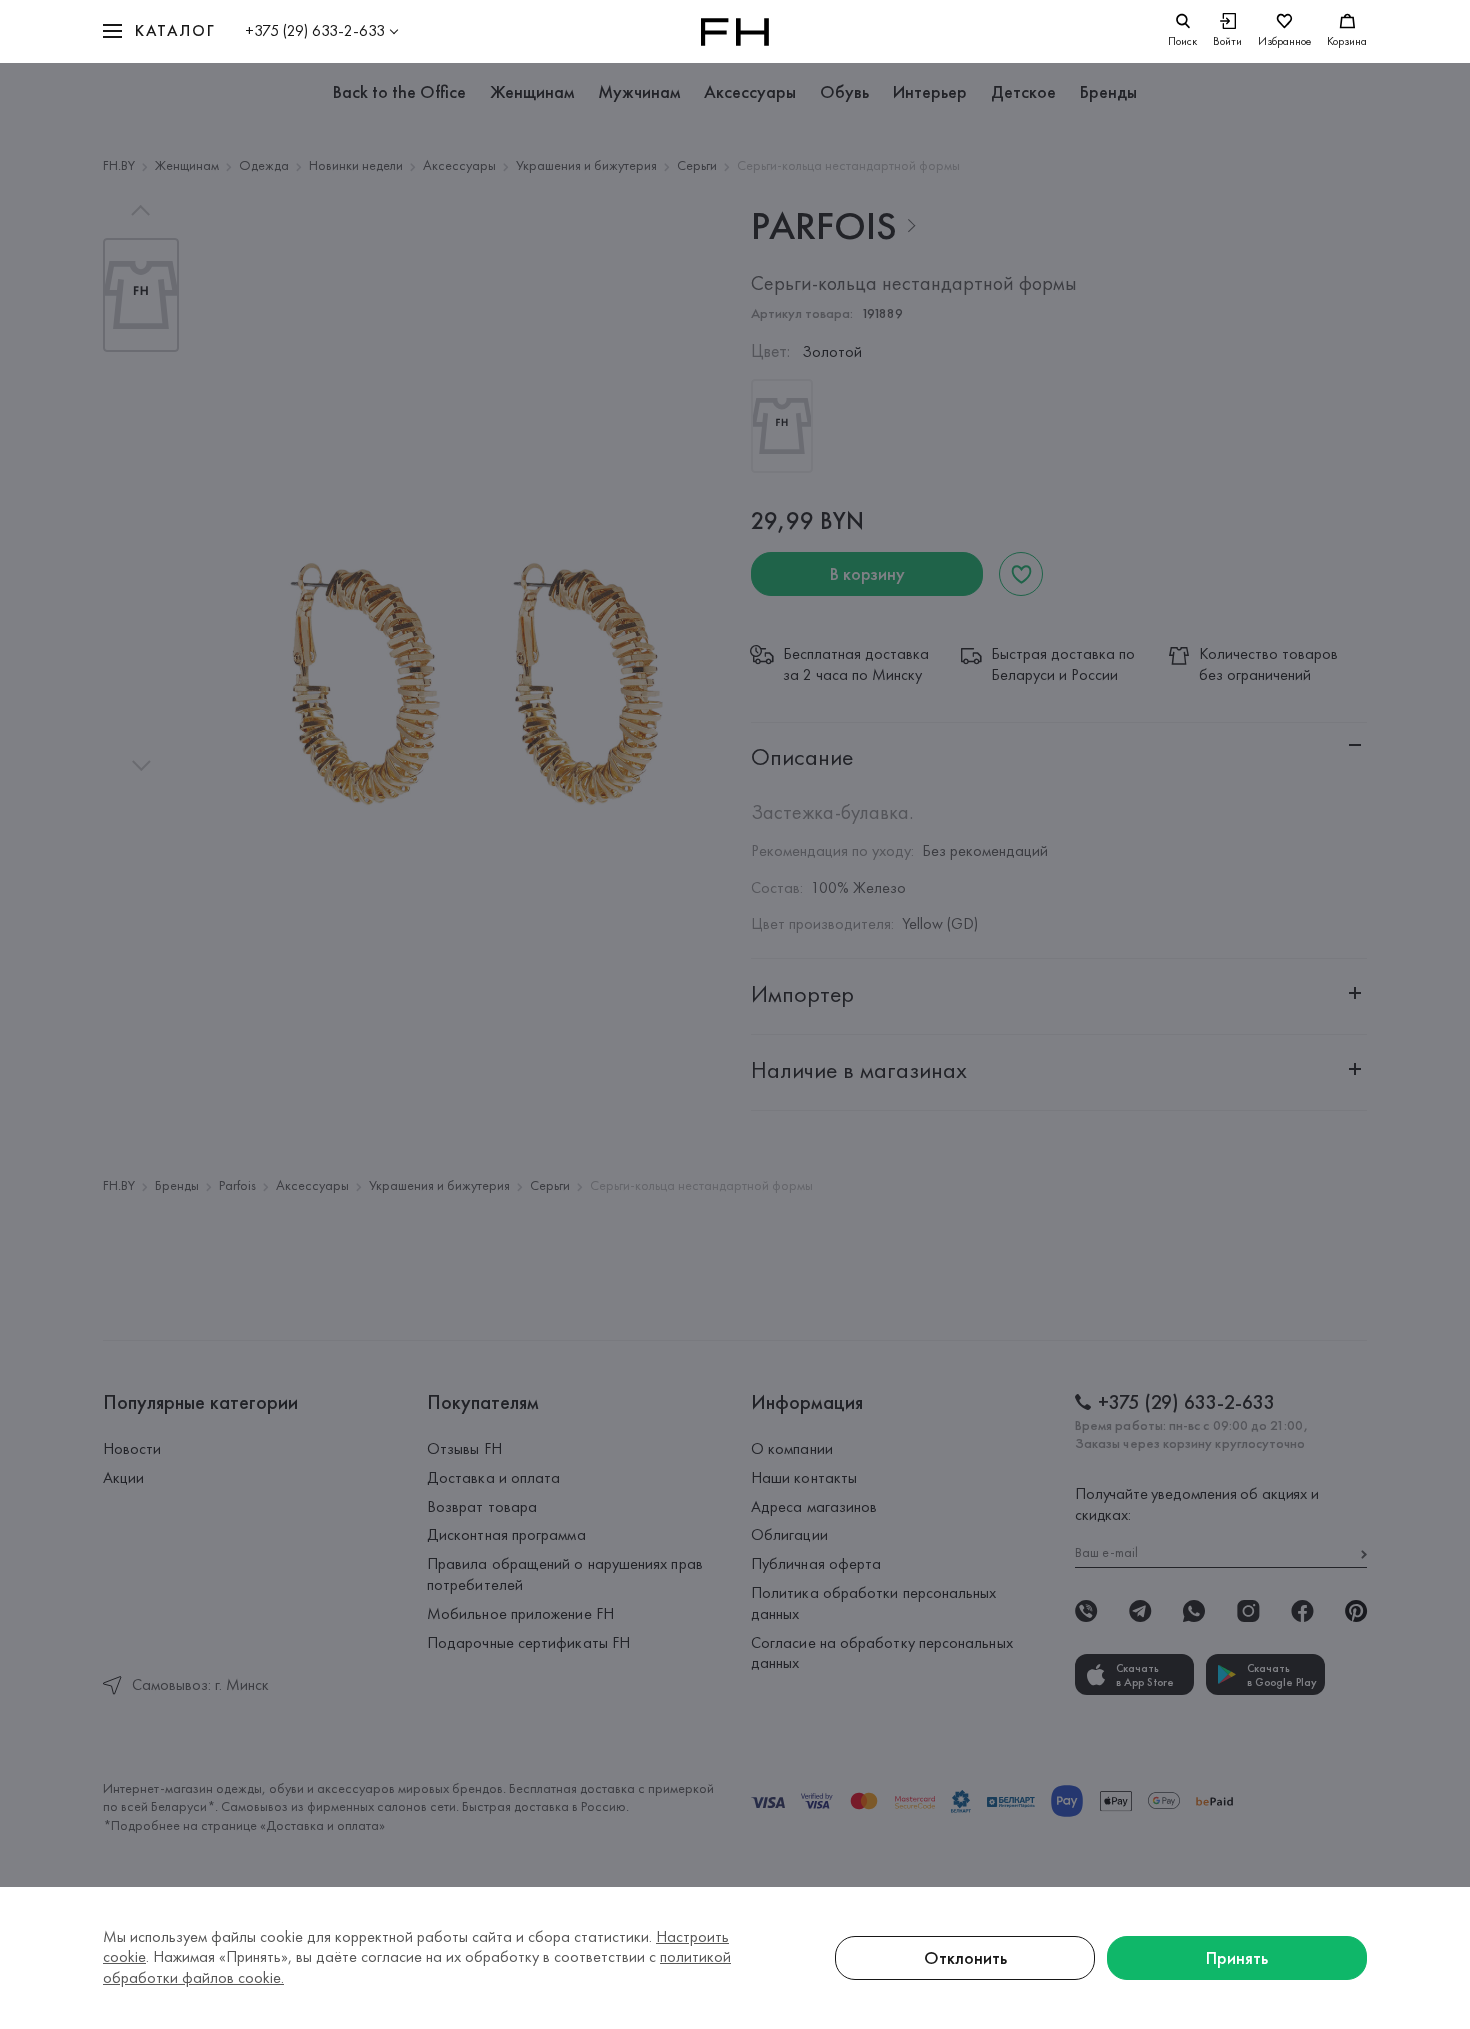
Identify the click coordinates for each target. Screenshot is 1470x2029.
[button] (159, 31)
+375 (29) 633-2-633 (315, 30)
